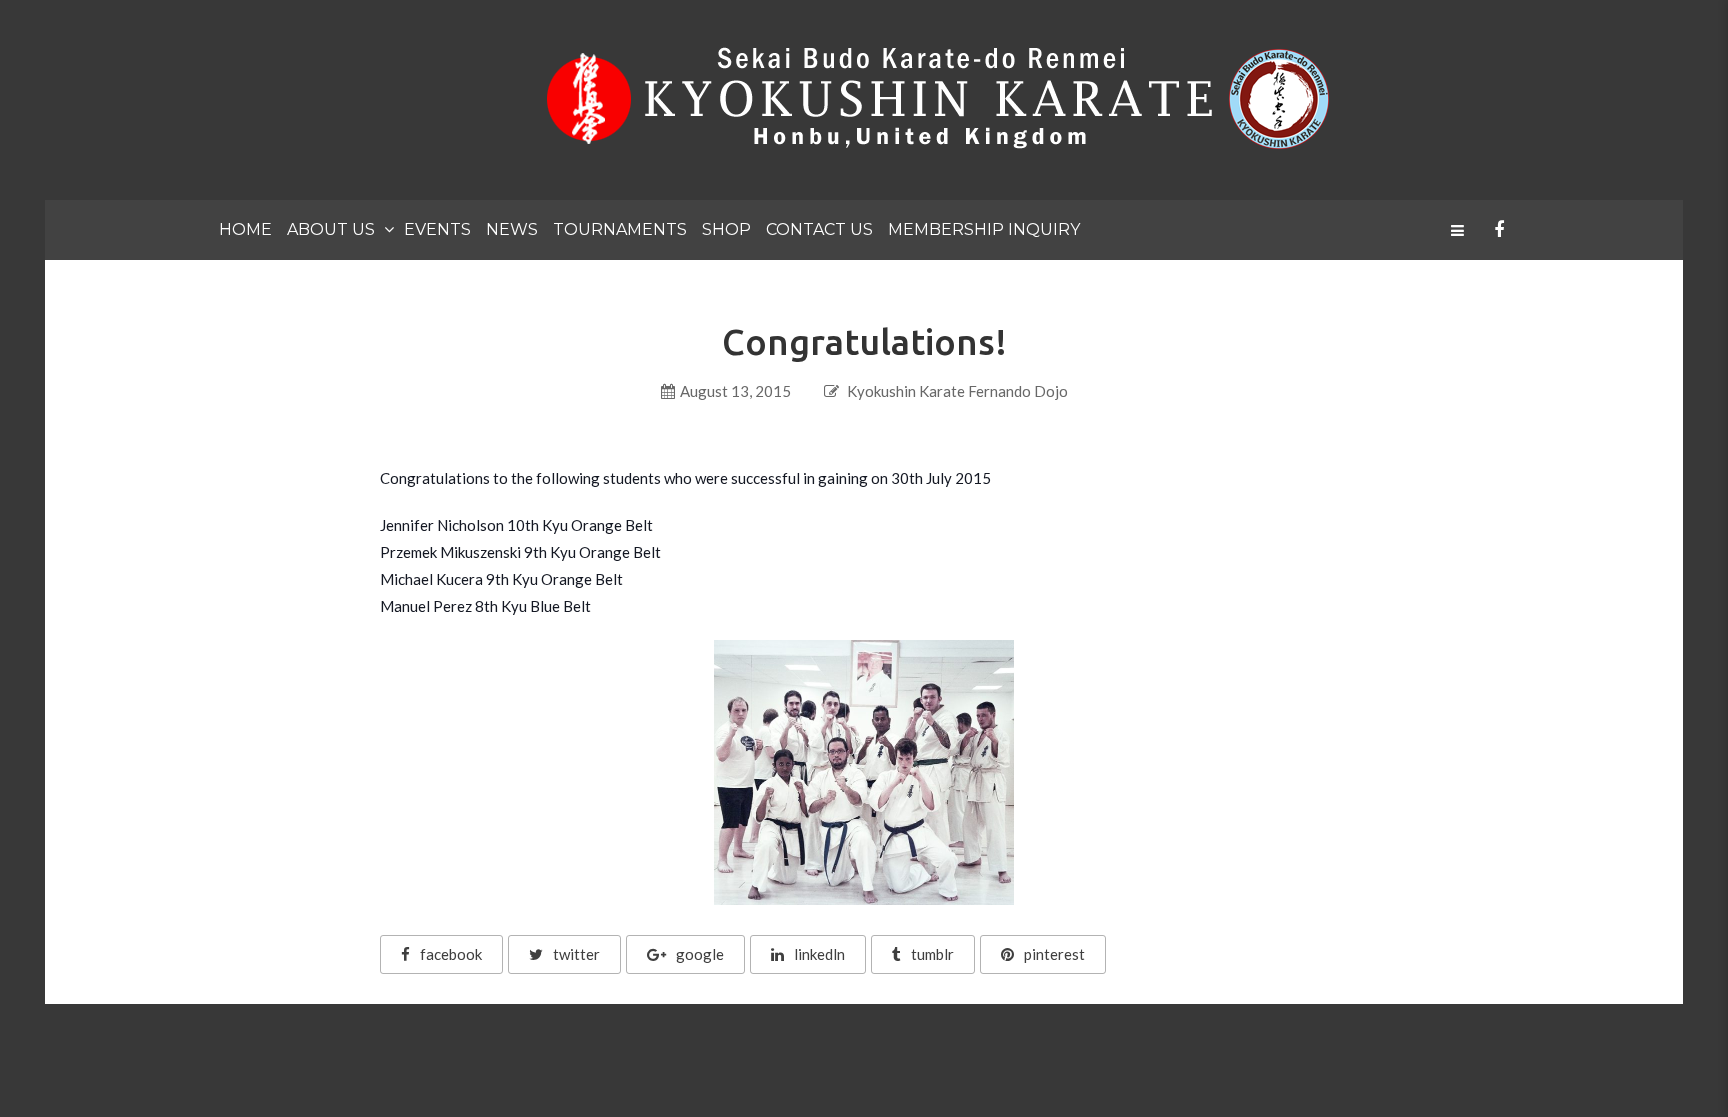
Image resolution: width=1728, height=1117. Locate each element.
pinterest (1054, 954)
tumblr (932, 954)
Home (245, 229)
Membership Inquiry (984, 229)
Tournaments (620, 229)
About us (331, 229)
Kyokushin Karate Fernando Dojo (957, 391)
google (700, 954)
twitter (576, 954)
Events (437, 229)
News (512, 229)
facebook (451, 954)
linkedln (819, 954)
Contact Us (819, 229)
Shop (726, 229)
